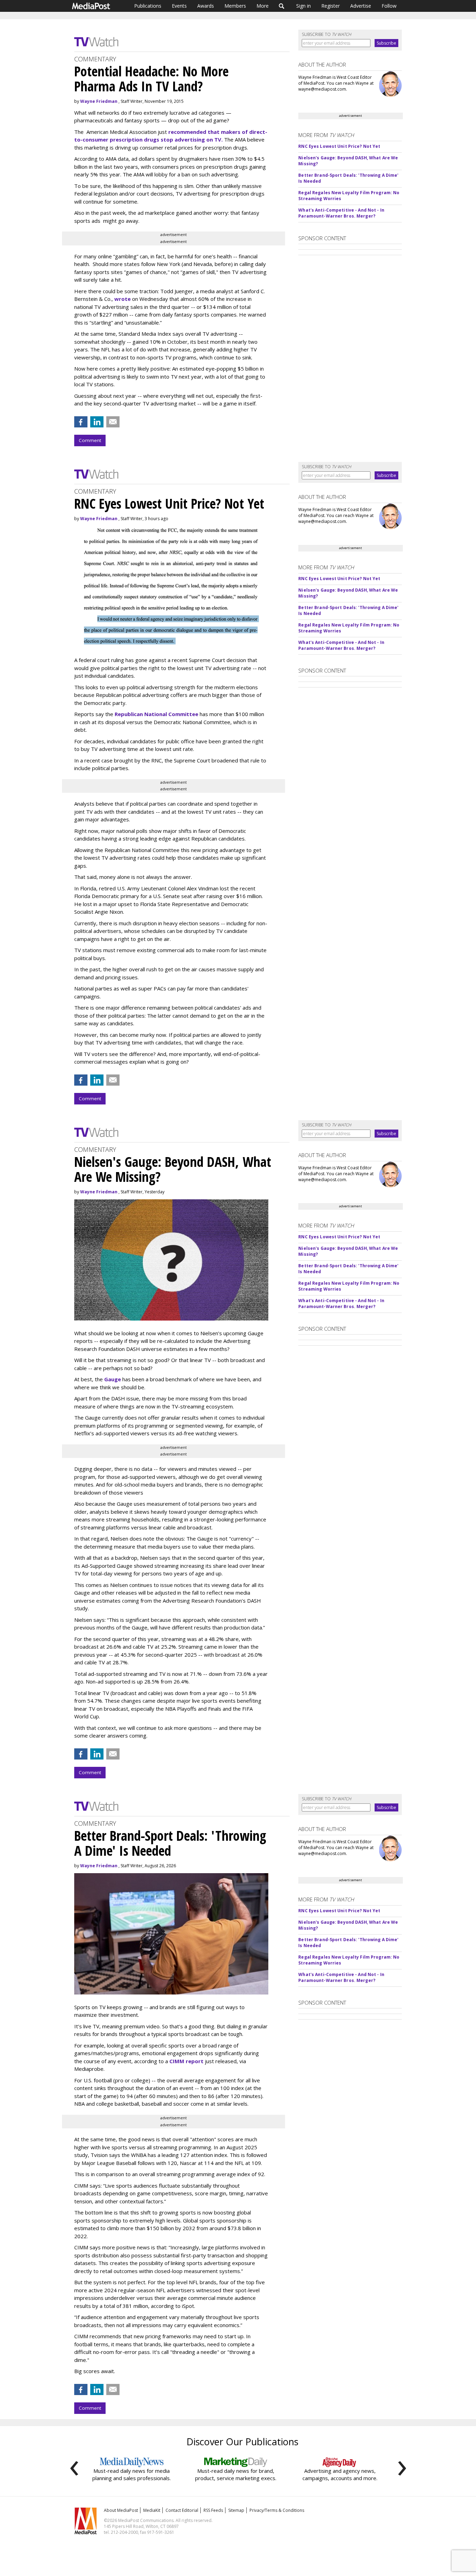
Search (282, 6)
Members (235, 6)
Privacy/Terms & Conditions (277, 2510)
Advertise (361, 6)
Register (331, 6)
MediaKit (152, 2510)
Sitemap (236, 2510)
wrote (123, 299)
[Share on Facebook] (81, 422)
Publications (148, 6)
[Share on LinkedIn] (97, 422)
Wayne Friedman (99, 101)
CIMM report (186, 2061)
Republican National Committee (156, 714)
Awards (206, 6)
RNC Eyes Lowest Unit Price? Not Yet (339, 146)
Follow (389, 6)
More (263, 6)
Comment (90, 440)
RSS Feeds (213, 2510)
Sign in (304, 6)
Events (179, 6)
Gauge (113, 1379)
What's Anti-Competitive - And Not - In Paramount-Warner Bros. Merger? (341, 213)
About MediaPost (121, 2510)
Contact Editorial (182, 2510)
